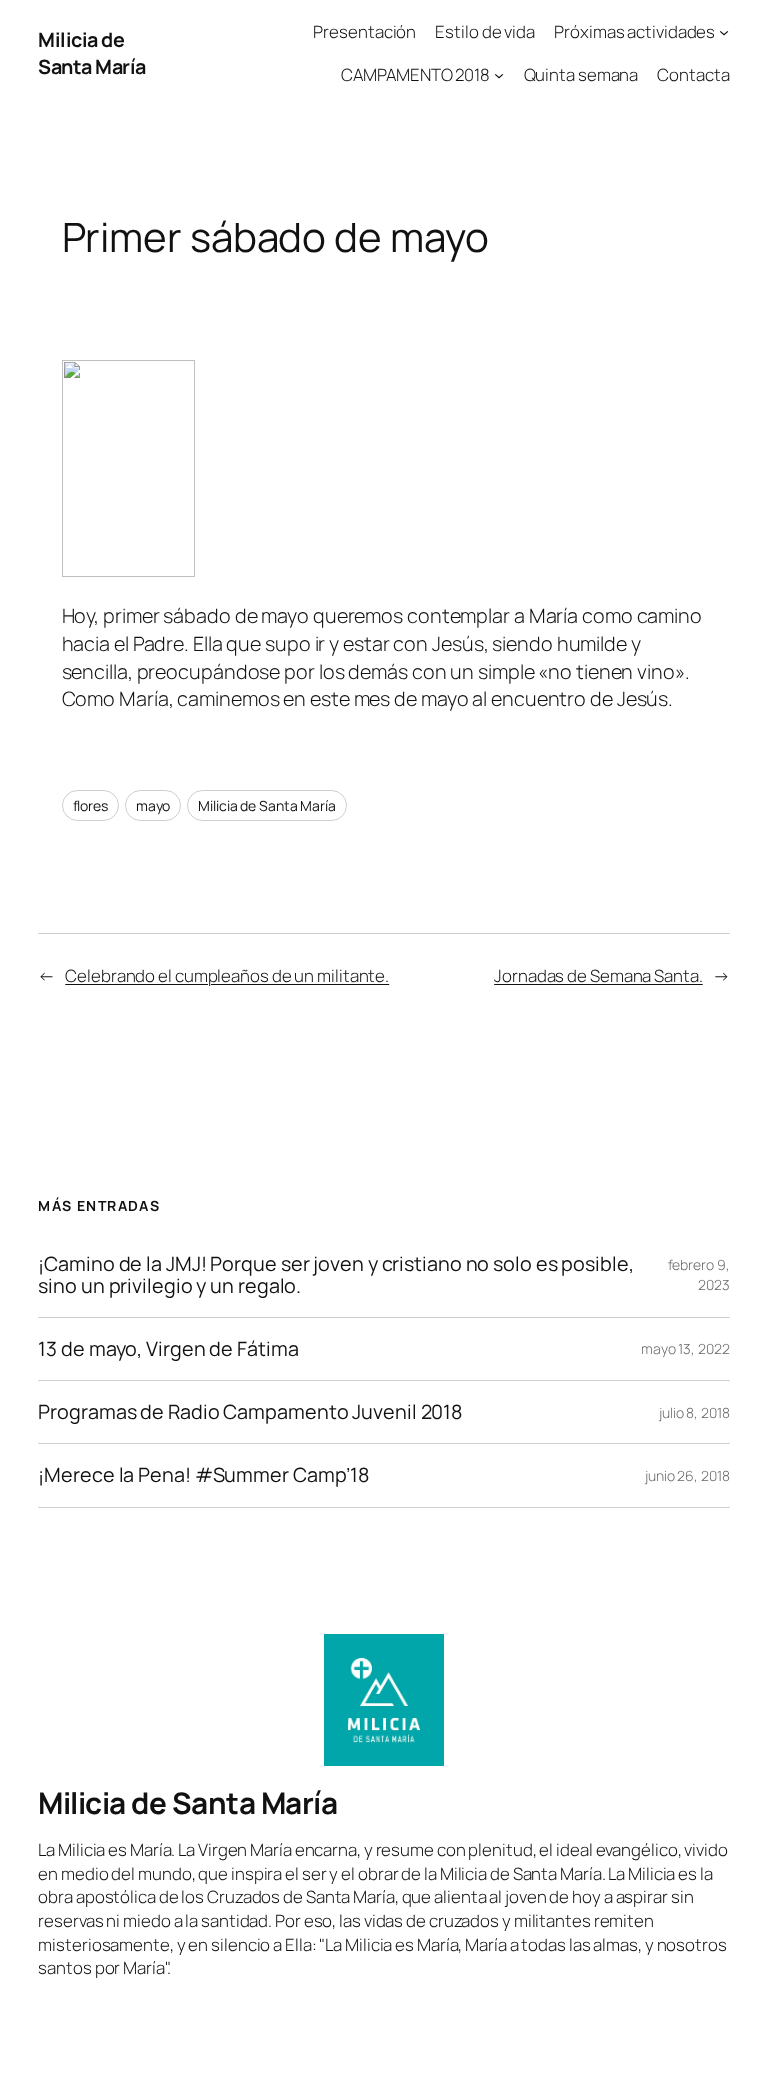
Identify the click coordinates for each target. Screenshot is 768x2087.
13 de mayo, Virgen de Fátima (168, 1349)
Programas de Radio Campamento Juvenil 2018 (250, 1412)
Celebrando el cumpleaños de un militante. (227, 975)
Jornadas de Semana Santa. (598, 975)
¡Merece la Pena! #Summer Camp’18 (203, 1475)
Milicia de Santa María (92, 53)
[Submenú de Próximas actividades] (724, 32)
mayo (153, 805)
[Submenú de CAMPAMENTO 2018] (499, 75)
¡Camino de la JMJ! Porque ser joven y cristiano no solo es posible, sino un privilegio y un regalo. (335, 1275)
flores (90, 805)
